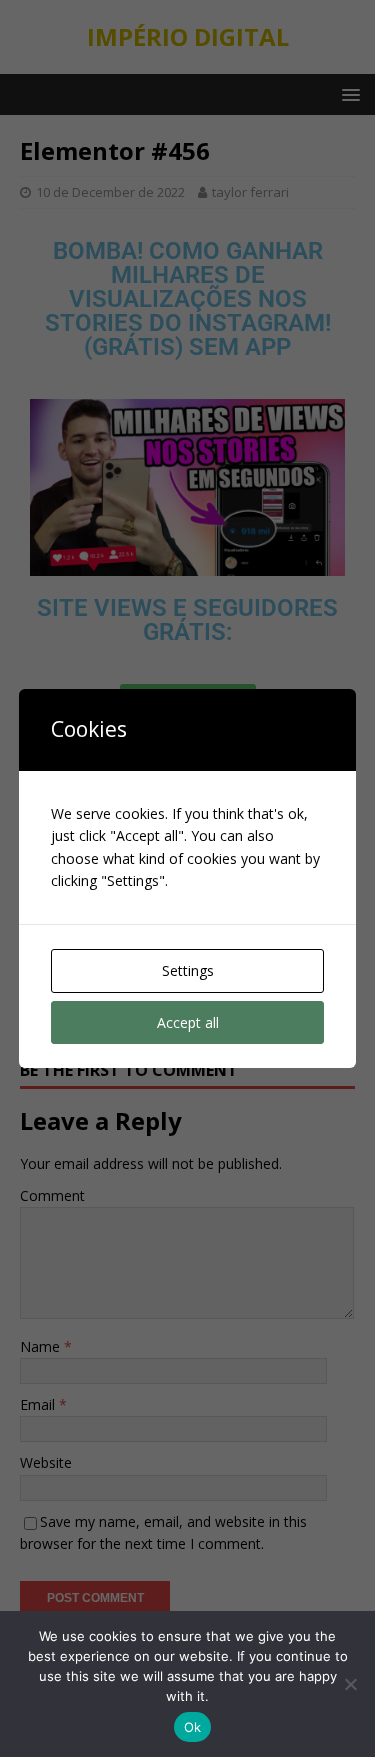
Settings (188, 970)
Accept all (188, 1022)
